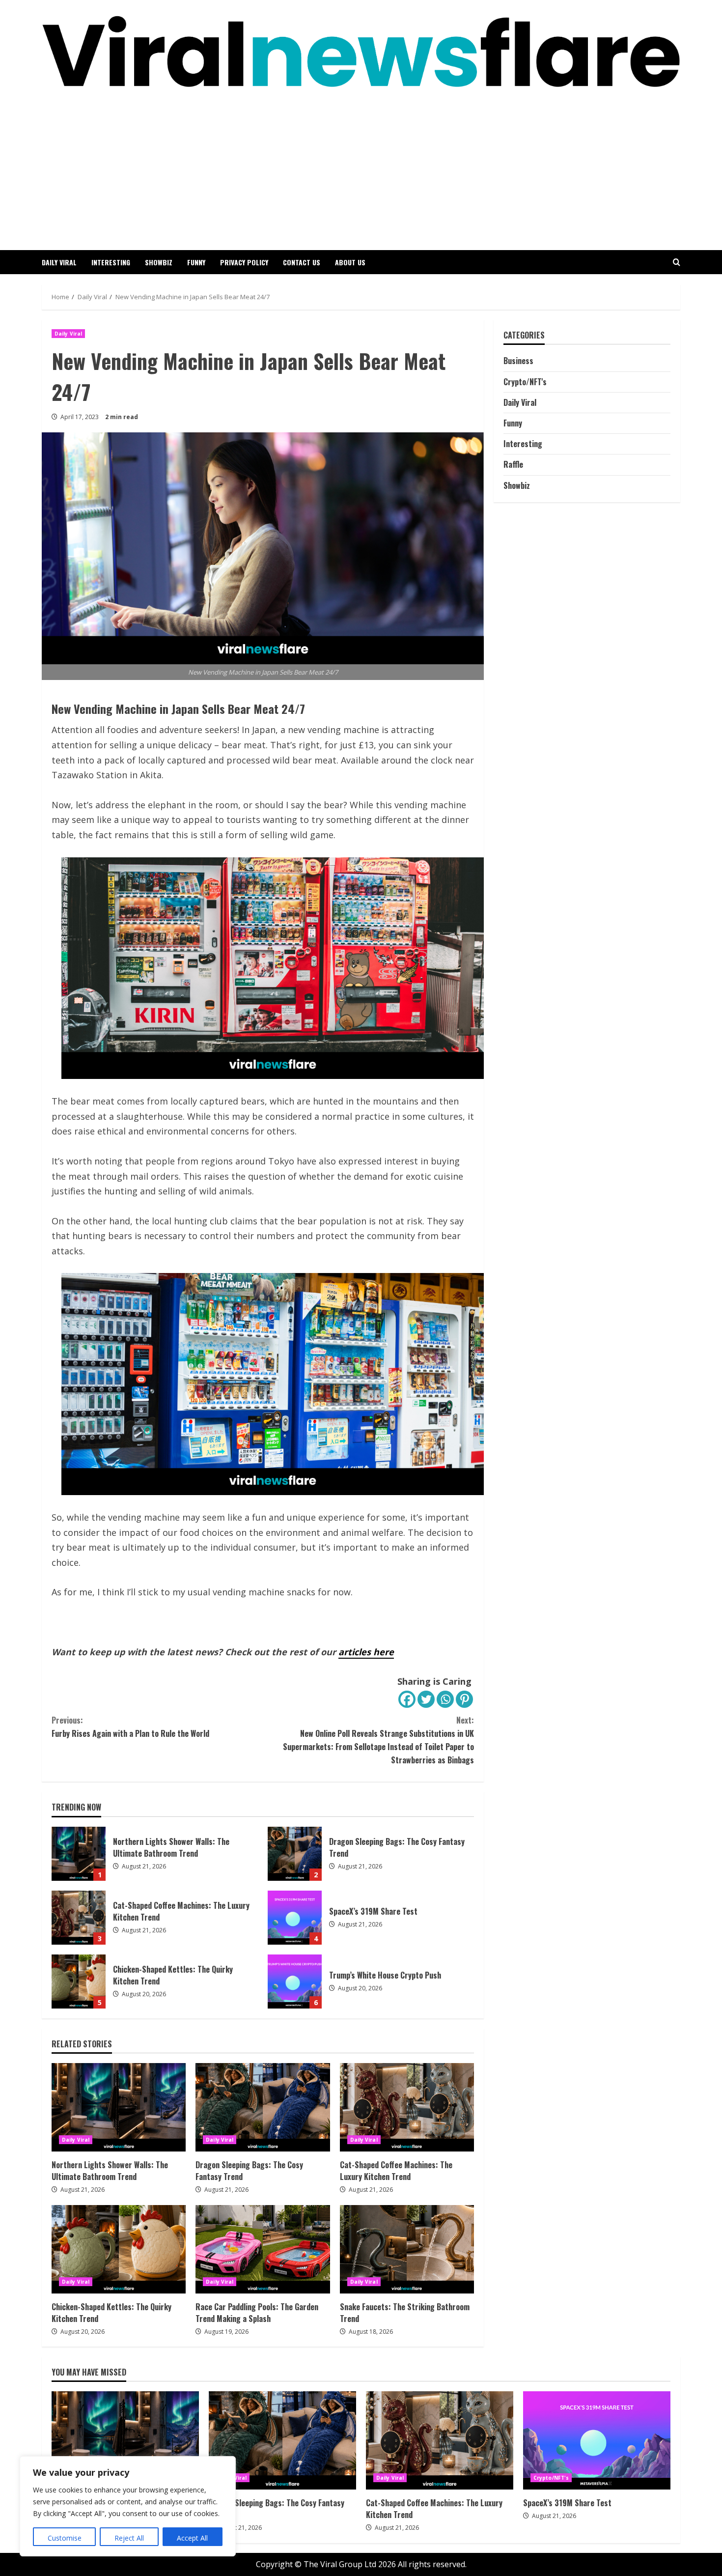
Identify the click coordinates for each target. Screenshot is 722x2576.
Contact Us (302, 262)
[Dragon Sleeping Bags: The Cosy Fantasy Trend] (263, 2107)
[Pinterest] (464, 1699)
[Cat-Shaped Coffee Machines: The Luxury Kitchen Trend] (407, 2107)
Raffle (513, 465)
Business (518, 361)
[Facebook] (407, 1699)
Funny (196, 262)
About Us (350, 262)
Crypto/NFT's (525, 382)
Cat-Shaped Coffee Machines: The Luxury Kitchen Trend (79, 1918)
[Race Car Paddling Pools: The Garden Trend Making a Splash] (263, 2249)
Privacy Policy (244, 262)
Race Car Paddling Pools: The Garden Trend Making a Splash (257, 2313)
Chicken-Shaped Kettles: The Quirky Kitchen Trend (79, 1982)
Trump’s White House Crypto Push (295, 1982)
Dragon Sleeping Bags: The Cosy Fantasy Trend (295, 1854)
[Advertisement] (361, 162)
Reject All (129, 2538)
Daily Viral (59, 262)
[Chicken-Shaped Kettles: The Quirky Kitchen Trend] (119, 2249)
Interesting (111, 262)
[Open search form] (677, 262)
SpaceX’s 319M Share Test (295, 1918)
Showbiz (159, 262)
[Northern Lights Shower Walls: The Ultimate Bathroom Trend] (119, 2107)
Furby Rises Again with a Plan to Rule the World (130, 1727)
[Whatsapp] (445, 1699)
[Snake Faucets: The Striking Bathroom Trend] (407, 2249)
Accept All (192, 2538)
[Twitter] (426, 1699)
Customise (65, 2538)
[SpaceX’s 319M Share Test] (597, 2440)
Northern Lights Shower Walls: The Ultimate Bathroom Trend (79, 1854)
